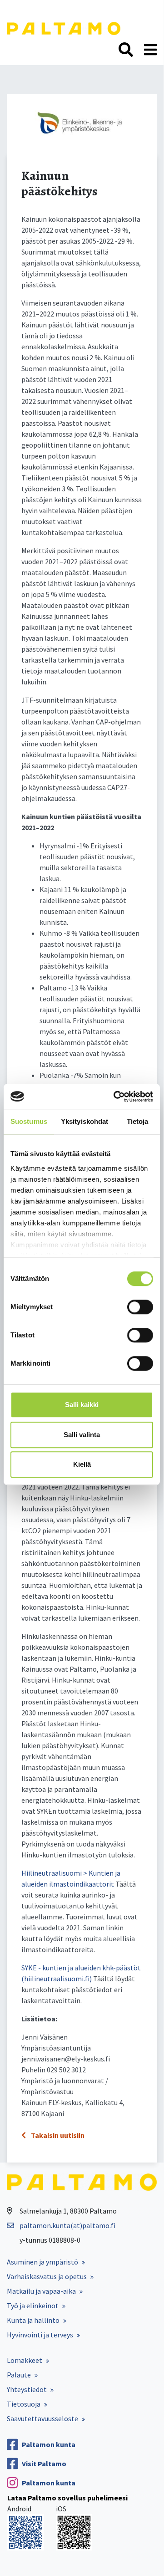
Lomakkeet (25, 2360)
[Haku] (126, 50)
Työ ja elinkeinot (33, 2306)
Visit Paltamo (44, 2464)
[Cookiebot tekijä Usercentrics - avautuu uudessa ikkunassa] (115, 1097)
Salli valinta (82, 1435)
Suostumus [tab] (29, 1121)
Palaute (19, 2375)
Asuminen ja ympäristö (42, 2262)
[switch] (140, 1307)
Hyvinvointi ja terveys (40, 2335)
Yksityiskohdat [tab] (84, 1121)
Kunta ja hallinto (33, 2320)
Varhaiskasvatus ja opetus (47, 2276)
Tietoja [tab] (138, 1121)
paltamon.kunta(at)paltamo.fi (67, 2225)
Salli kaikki (82, 1405)
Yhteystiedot (27, 2389)
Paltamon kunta (49, 2444)
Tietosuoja (24, 2404)
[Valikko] (150, 50)
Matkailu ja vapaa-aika (41, 2291)
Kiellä (82, 1464)
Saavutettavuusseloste (42, 2418)
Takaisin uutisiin (57, 2135)
